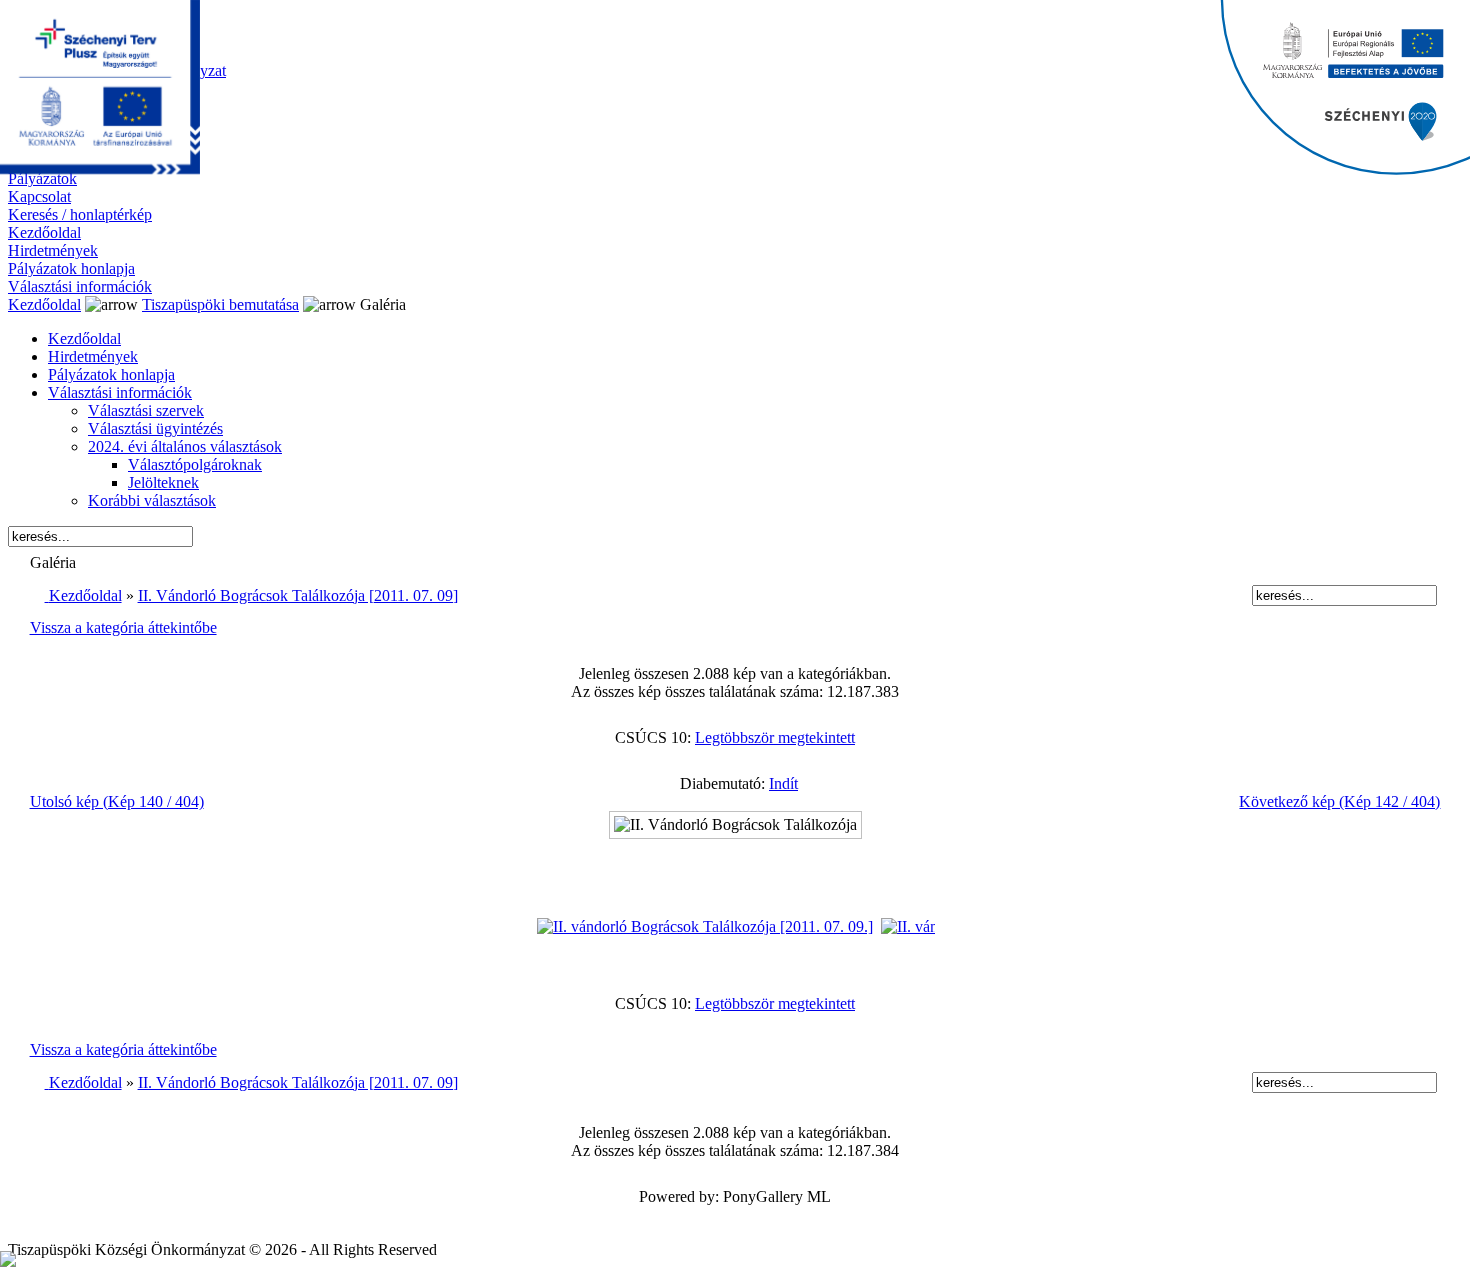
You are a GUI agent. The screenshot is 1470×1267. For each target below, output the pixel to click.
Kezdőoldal (44, 232)
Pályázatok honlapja (71, 268)
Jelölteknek (163, 482)
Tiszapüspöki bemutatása (220, 304)
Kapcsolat (39, 196)
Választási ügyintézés (155, 428)
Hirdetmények (53, 250)
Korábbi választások (152, 500)
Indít (783, 783)
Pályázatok (42, 178)
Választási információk (80, 286)
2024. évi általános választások (185, 446)
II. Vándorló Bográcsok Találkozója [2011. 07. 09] (298, 595)
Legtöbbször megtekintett (775, 737)
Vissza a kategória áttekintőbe (123, 627)
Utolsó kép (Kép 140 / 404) (117, 801)
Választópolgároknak (195, 464)
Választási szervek (146, 410)
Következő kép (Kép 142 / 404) (1339, 801)
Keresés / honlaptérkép (80, 214)
